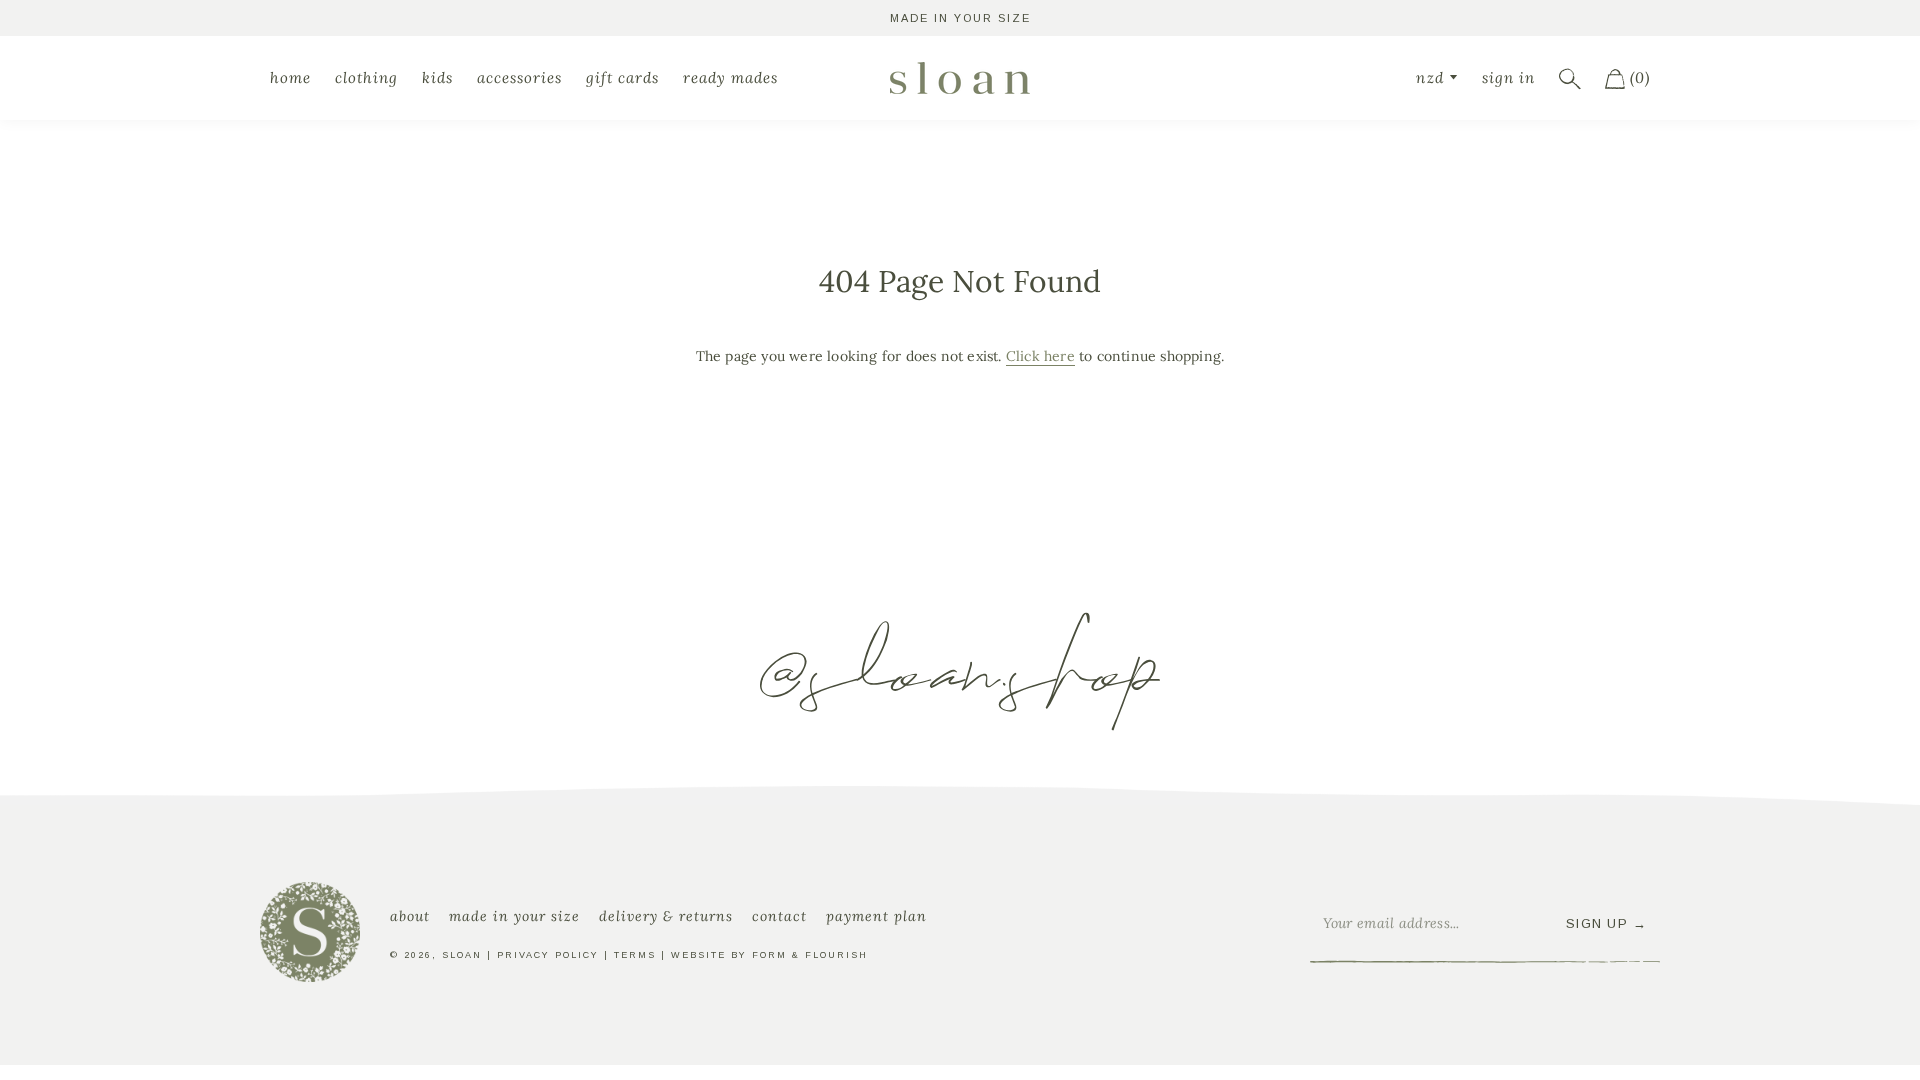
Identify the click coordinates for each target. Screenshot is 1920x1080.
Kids (437, 77)
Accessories (519, 77)
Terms (635, 955)
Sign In (1508, 77)
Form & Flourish (810, 955)
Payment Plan (876, 916)
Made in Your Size (514, 916)
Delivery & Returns (666, 916)
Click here (1040, 356)
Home (290, 77)
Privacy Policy (548, 955)
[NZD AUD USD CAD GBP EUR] (1437, 77)
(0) (1637, 77)
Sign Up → (1607, 923)
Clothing (366, 77)
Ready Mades (730, 77)
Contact (779, 916)
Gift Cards (622, 77)
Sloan (462, 955)
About (410, 916)
